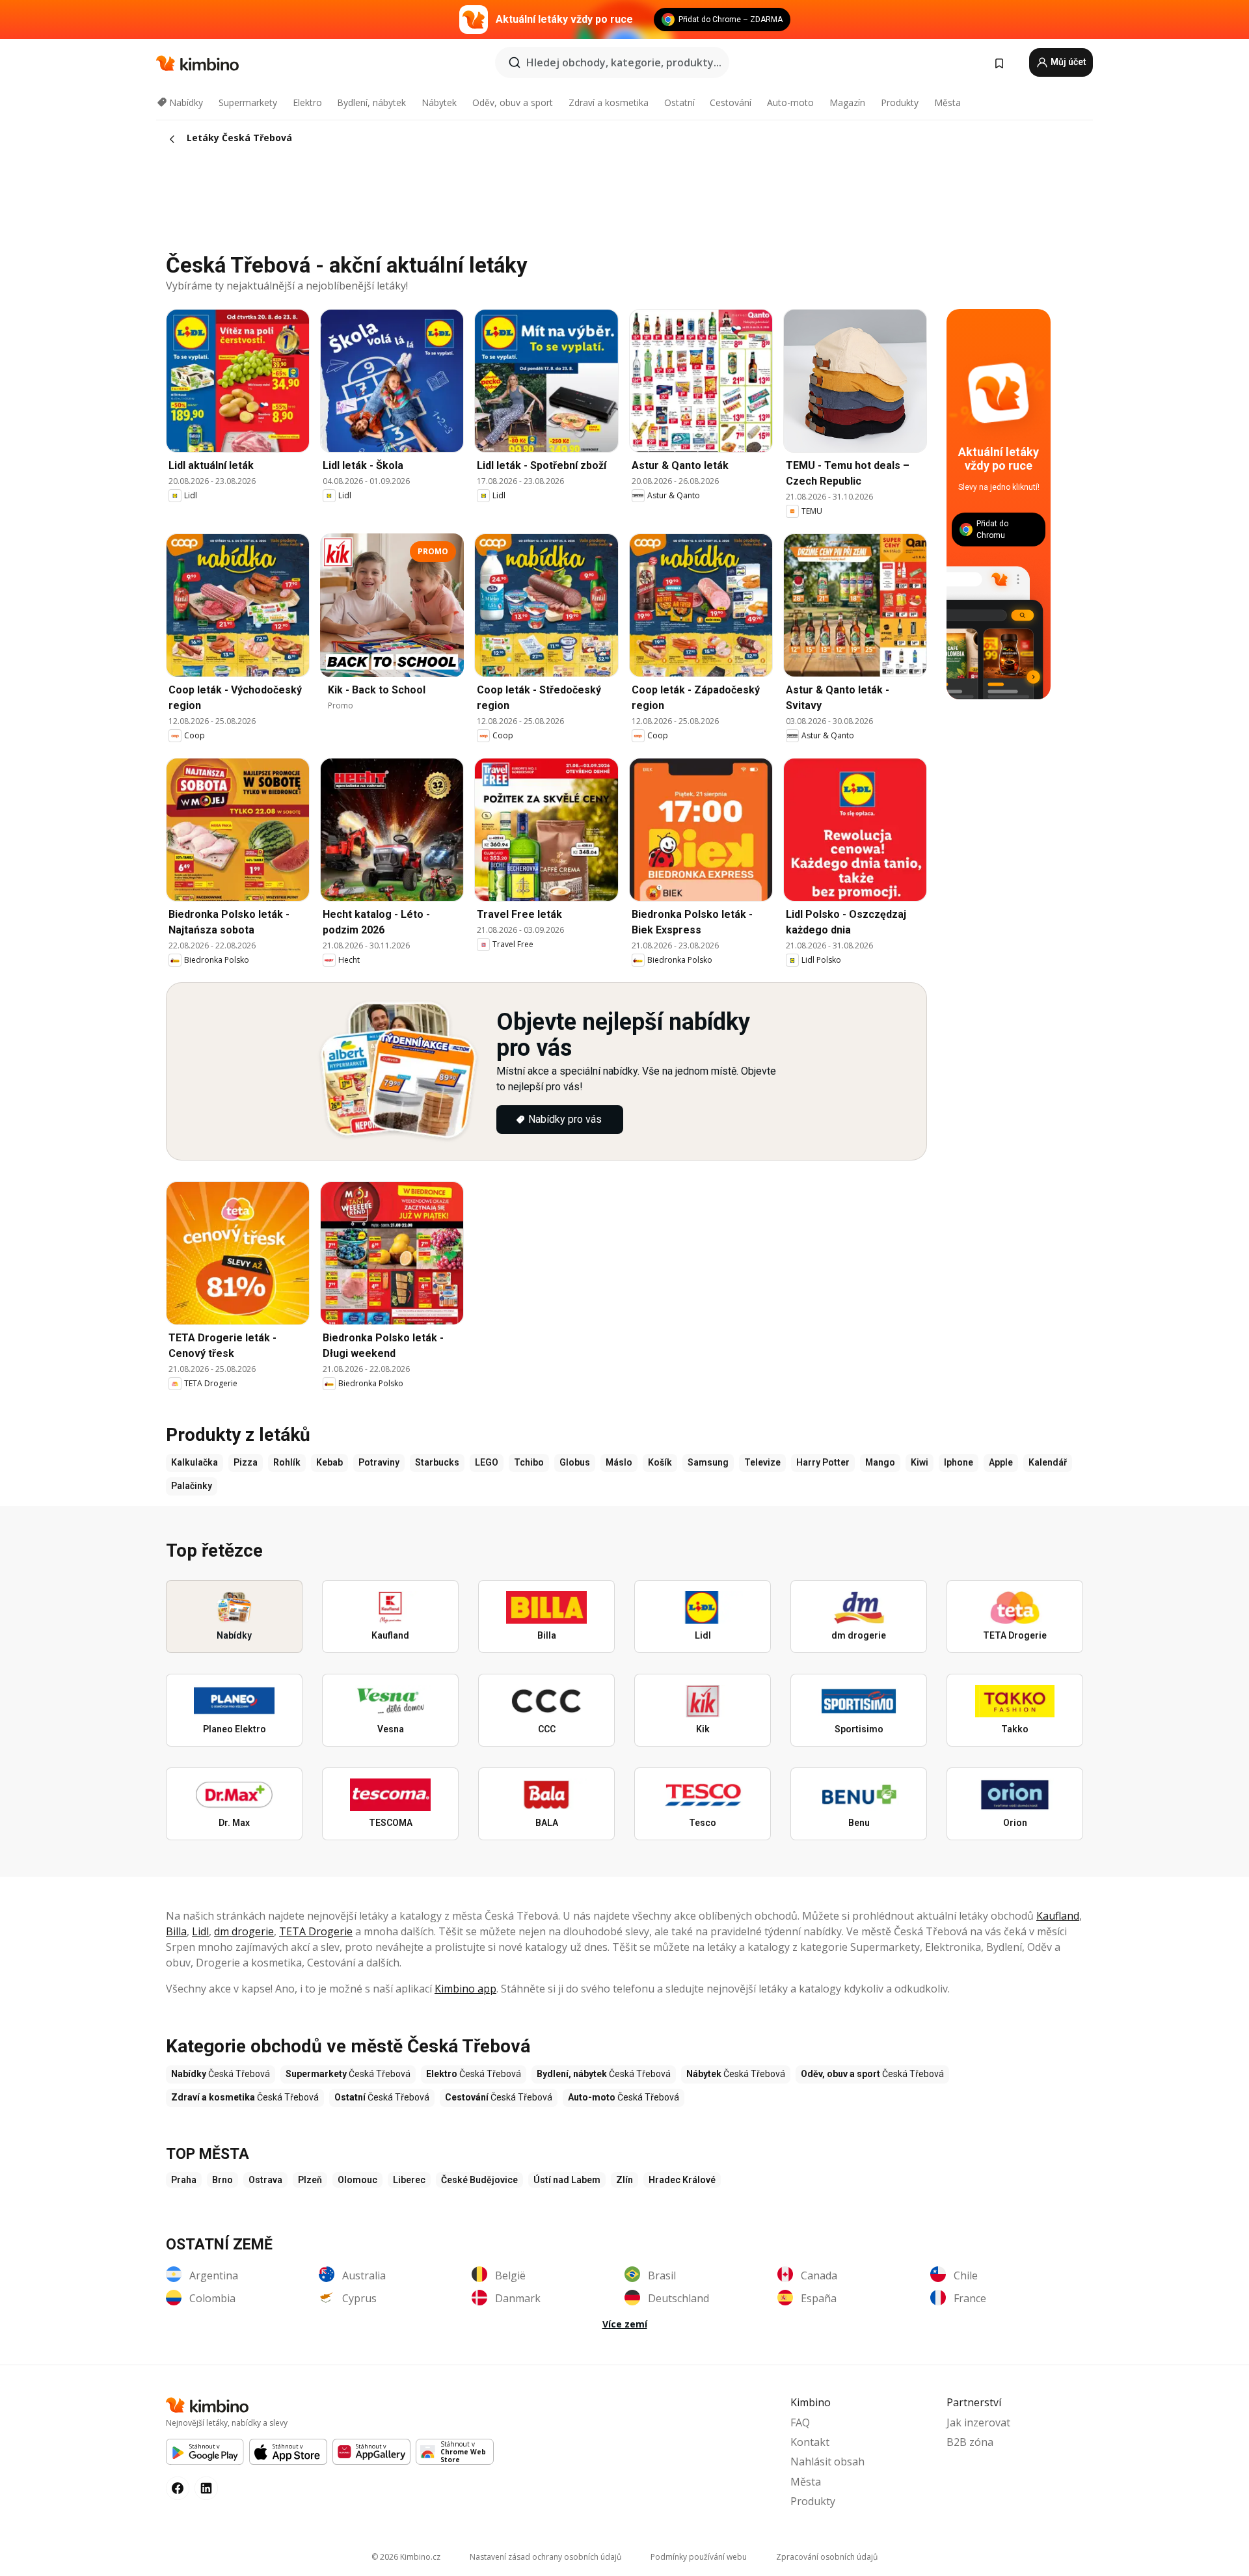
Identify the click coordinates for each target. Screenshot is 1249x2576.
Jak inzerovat (978, 2422)
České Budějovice (479, 2180)
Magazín (847, 102)
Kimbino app (465, 1989)
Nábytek (439, 102)
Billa (176, 1931)
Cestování (731, 102)
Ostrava (265, 2180)
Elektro (307, 102)
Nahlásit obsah (827, 2462)
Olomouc (357, 2180)
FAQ (800, 2422)
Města (947, 102)
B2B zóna (970, 2442)
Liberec (409, 2180)
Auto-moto (790, 102)
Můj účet (1068, 62)
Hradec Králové (682, 2180)
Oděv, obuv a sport (513, 102)
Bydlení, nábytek (371, 102)
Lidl (200, 1931)
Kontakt (810, 2442)
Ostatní (679, 102)
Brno (222, 2180)
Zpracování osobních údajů (827, 2557)
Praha (184, 2180)
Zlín (624, 2180)
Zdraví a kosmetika (609, 102)
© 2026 (406, 2557)
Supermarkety (248, 102)
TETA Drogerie (316, 1931)
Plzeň (310, 2180)
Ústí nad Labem (567, 2180)
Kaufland (1058, 1916)
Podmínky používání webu (699, 2557)
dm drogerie (244, 1931)
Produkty (900, 102)
